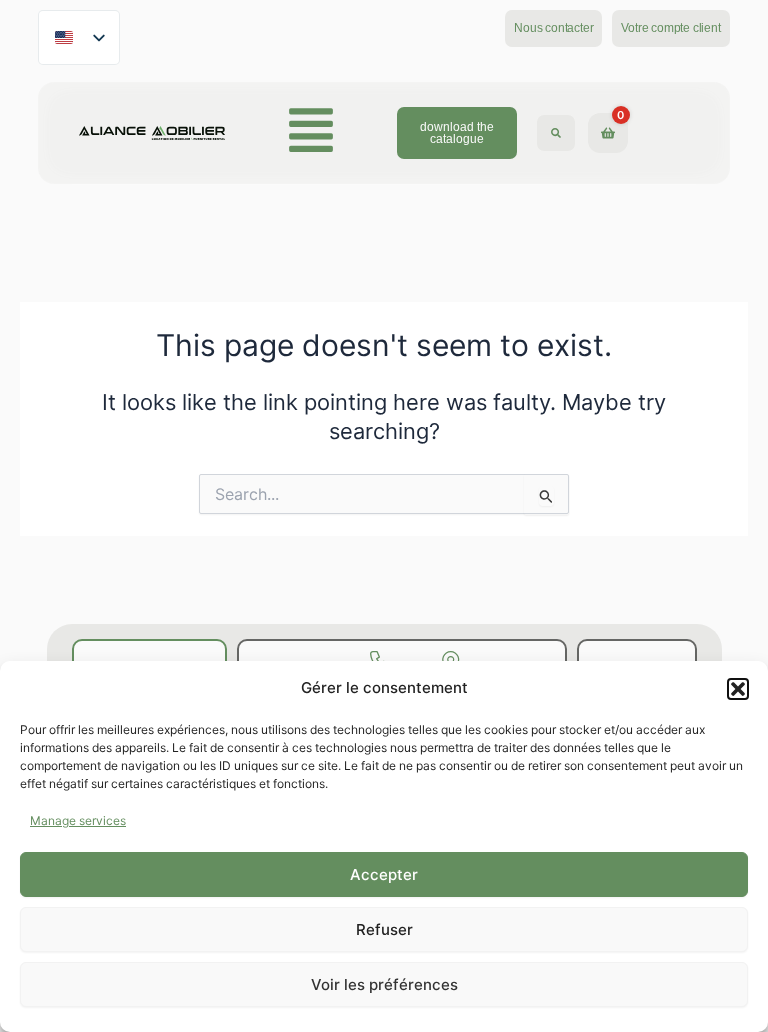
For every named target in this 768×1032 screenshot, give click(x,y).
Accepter (384, 874)
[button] (738, 689)
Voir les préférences (384, 984)
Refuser (384, 929)
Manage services (78, 820)
